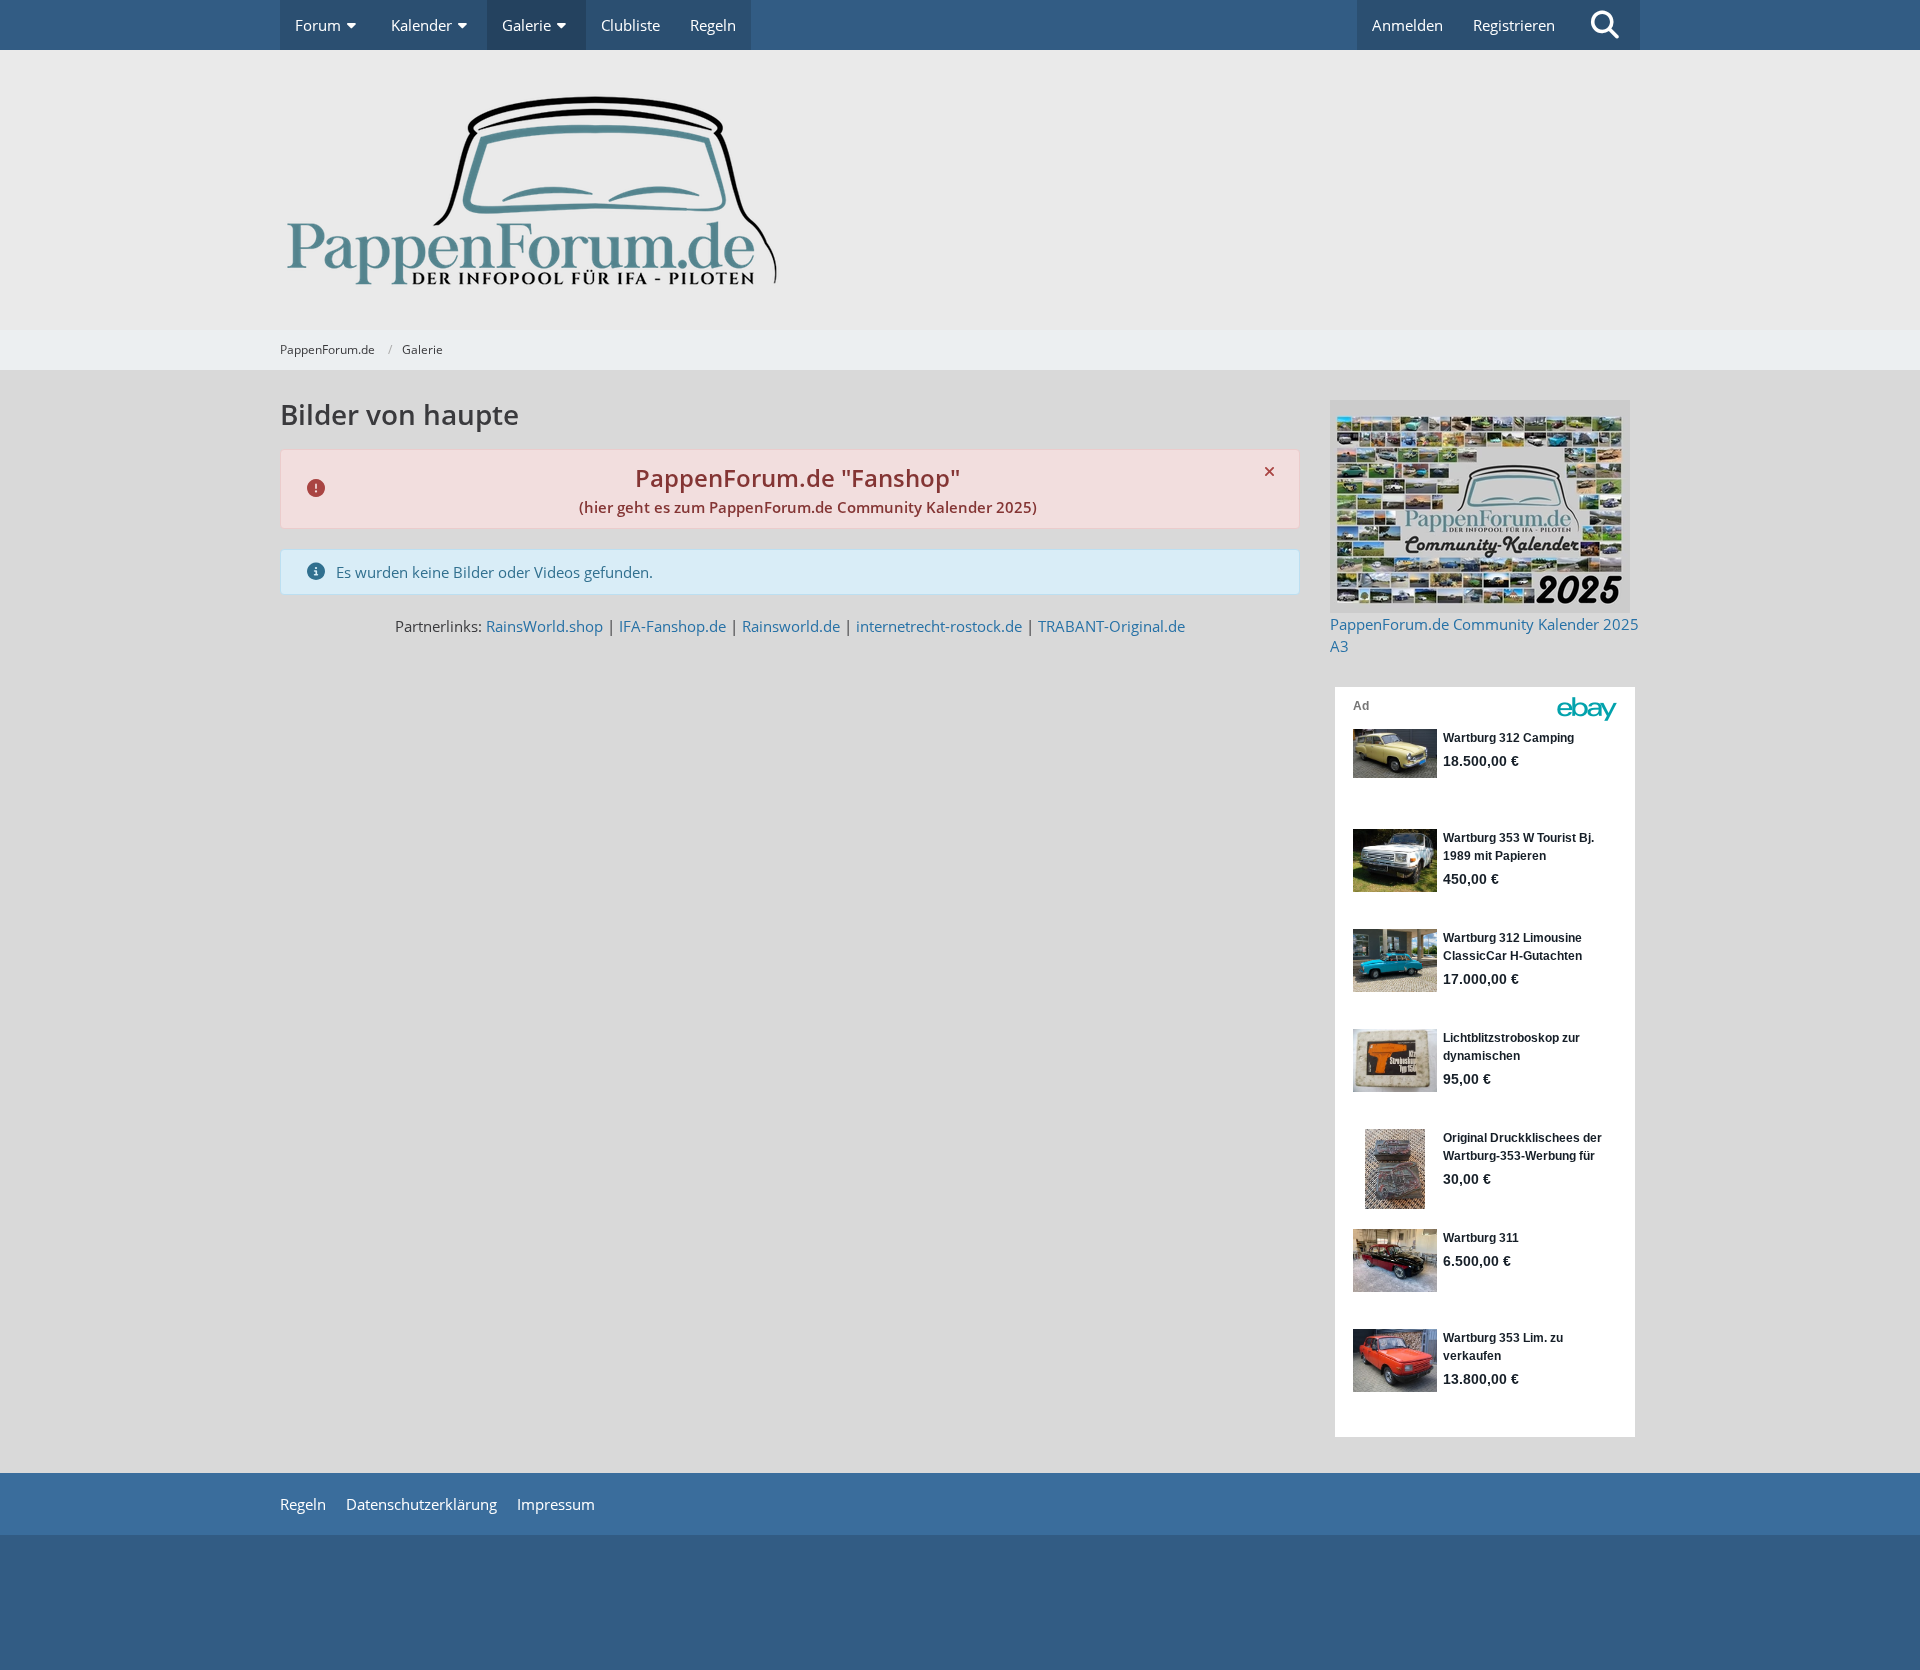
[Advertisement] (960, 1600)
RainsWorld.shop (544, 626)
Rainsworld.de (791, 626)
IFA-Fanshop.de (672, 626)
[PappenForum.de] (960, 190)
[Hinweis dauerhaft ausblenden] (1269, 471)
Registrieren (1514, 25)
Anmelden (1407, 25)
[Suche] (1605, 25)
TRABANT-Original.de (1111, 626)
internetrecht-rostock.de (939, 626)
